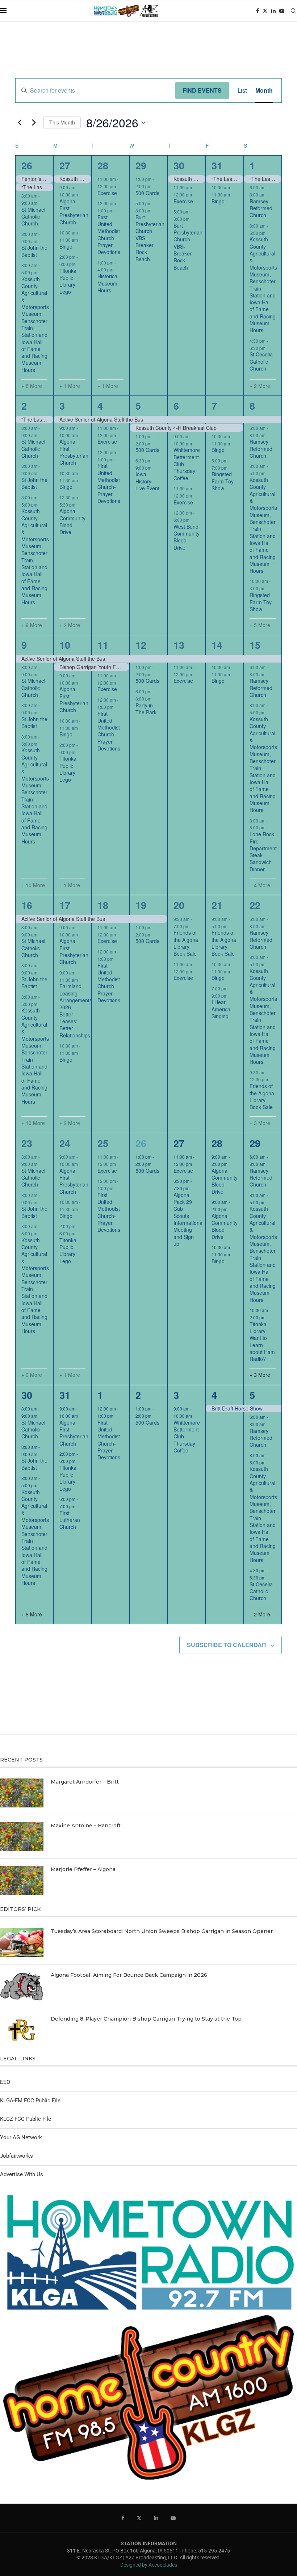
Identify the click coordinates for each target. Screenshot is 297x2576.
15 (255, 645)
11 (103, 645)
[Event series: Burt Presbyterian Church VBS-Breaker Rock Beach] (155, 210)
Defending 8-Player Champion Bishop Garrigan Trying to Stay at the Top (146, 2019)
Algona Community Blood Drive (72, 521)
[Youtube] (282, 11)
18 (103, 905)
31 (217, 165)
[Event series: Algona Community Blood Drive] (79, 504)
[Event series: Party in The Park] (155, 699)
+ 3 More (260, 1123)
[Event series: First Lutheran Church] (79, 1506)
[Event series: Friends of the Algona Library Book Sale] (193, 926)
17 (65, 905)
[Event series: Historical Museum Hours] (117, 269)
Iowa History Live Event (147, 481)
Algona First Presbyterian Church (74, 212)
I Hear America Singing (221, 1009)
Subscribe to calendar (227, 1645)
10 (65, 645)
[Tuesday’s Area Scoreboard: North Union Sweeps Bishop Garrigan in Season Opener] (22, 1942)
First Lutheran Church (70, 1520)
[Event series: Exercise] (120, 186)
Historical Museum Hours (108, 283)
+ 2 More (260, 386)
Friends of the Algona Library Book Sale (186, 943)
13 (179, 645)
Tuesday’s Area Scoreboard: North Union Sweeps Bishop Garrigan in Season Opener (162, 1931)
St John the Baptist (34, 251)
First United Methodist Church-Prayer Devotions (109, 235)
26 (27, 165)
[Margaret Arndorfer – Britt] (22, 1793)
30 (179, 165)
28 (103, 165)
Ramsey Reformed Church (261, 208)
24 (65, 1143)
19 (141, 905)
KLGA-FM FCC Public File (30, 2101)
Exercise (107, 193)
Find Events (202, 90)
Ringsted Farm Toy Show (223, 481)
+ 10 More (33, 885)
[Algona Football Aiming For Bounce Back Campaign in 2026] (22, 1986)
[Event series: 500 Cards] (155, 186)
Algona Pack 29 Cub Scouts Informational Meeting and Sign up (189, 1219)
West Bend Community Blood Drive (187, 537)
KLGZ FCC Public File (26, 2119)
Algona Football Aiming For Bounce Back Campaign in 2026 (129, 1975)
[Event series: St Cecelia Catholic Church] (269, 348)
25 (103, 1143)
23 (27, 1143)
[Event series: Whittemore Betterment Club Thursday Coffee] (196, 443)
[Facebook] (258, 11)
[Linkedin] (273, 11)
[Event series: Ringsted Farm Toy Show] (231, 467)
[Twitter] (265, 11)
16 (27, 905)
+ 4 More (260, 885)
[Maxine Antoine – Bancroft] (22, 1837)
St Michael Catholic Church (33, 217)
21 (217, 905)
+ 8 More (32, 386)
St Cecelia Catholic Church (261, 361)
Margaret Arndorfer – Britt (85, 1782)
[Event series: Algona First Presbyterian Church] (81, 194)
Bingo (66, 246)
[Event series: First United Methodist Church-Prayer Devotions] (117, 210)
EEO (5, 2082)
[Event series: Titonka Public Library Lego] (79, 264)
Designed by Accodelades (149, 2565)
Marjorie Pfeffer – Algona (83, 1869)
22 (255, 905)
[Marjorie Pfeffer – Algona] (22, 1881)
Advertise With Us (22, 2174)
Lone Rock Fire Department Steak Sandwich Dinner (263, 852)
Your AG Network (21, 2137)
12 (141, 645)
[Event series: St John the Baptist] (41, 241)
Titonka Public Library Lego (68, 281)
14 (217, 645)
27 (65, 165)
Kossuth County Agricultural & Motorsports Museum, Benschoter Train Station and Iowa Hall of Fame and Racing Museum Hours (35, 324)
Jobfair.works (16, 2156)
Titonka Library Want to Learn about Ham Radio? (262, 1342)
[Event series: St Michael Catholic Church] (41, 203)
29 (141, 165)
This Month (62, 122)
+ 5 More (260, 625)
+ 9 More (32, 625)
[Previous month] (20, 123)
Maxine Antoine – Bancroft (86, 1826)
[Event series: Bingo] (81, 240)
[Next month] (34, 123)
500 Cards (147, 193)
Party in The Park (146, 709)
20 (179, 905)
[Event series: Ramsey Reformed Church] (269, 194)
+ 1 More (70, 386)
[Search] (293, 11)
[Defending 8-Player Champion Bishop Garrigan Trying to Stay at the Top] (22, 2030)
